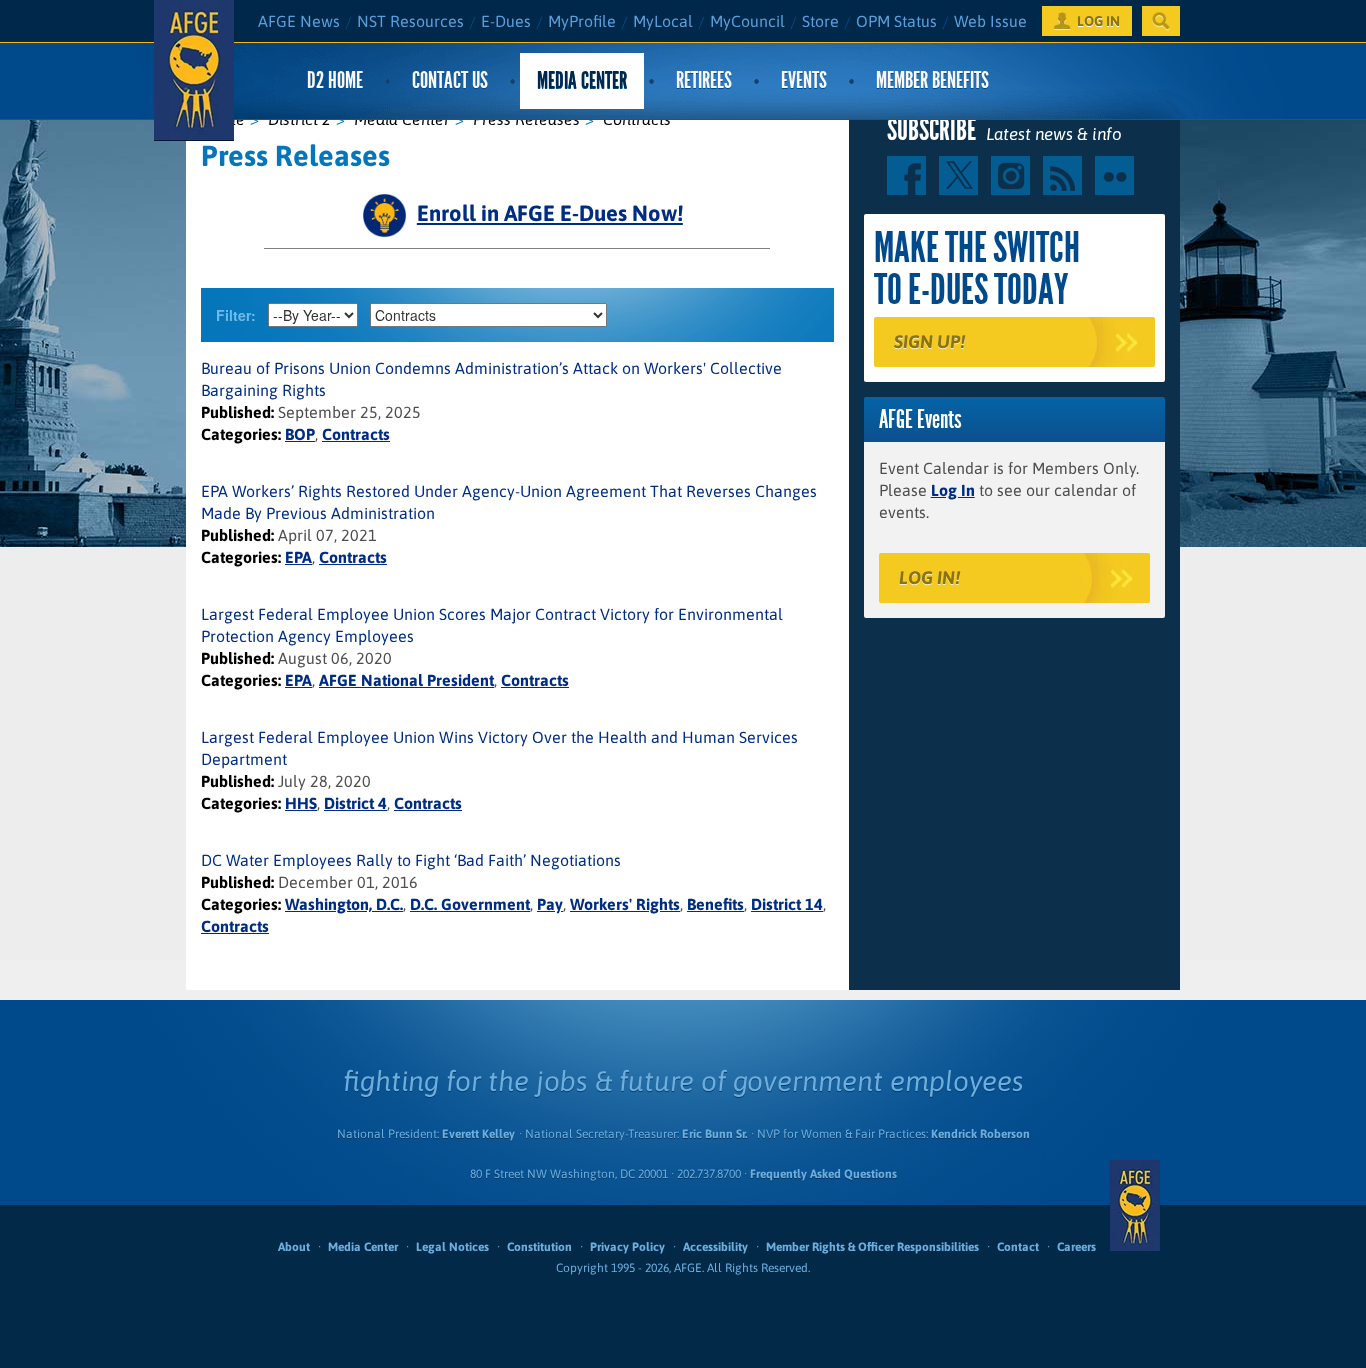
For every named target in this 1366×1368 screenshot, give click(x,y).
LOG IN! (929, 577)
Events (804, 80)
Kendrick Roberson (980, 1134)
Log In (953, 490)
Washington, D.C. (344, 904)
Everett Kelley (478, 1134)
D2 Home (335, 80)
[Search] (1161, 21)
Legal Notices (452, 1247)
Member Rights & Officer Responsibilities (872, 1247)
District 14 (787, 904)
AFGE (1135, 1205)
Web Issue (990, 21)
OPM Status (896, 21)
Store (820, 21)
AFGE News (299, 21)
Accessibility (715, 1247)
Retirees (704, 80)
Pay (550, 904)
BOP (300, 434)
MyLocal (663, 21)
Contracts (356, 434)
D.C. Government (470, 904)
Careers (1076, 1247)
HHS (301, 803)
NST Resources (410, 21)
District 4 (355, 803)
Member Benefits (932, 80)
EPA (298, 557)
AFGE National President (406, 680)
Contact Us (450, 80)
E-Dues (506, 21)
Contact (1018, 1247)
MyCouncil (747, 21)
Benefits (715, 904)
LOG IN (1098, 21)
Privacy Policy (627, 1247)
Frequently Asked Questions (823, 1174)
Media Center (582, 80)
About (294, 1247)
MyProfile (582, 21)
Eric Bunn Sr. (714, 1134)
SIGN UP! (929, 341)
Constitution (539, 1247)
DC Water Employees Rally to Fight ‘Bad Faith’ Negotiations (411, 860)
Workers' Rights (625, 904)
